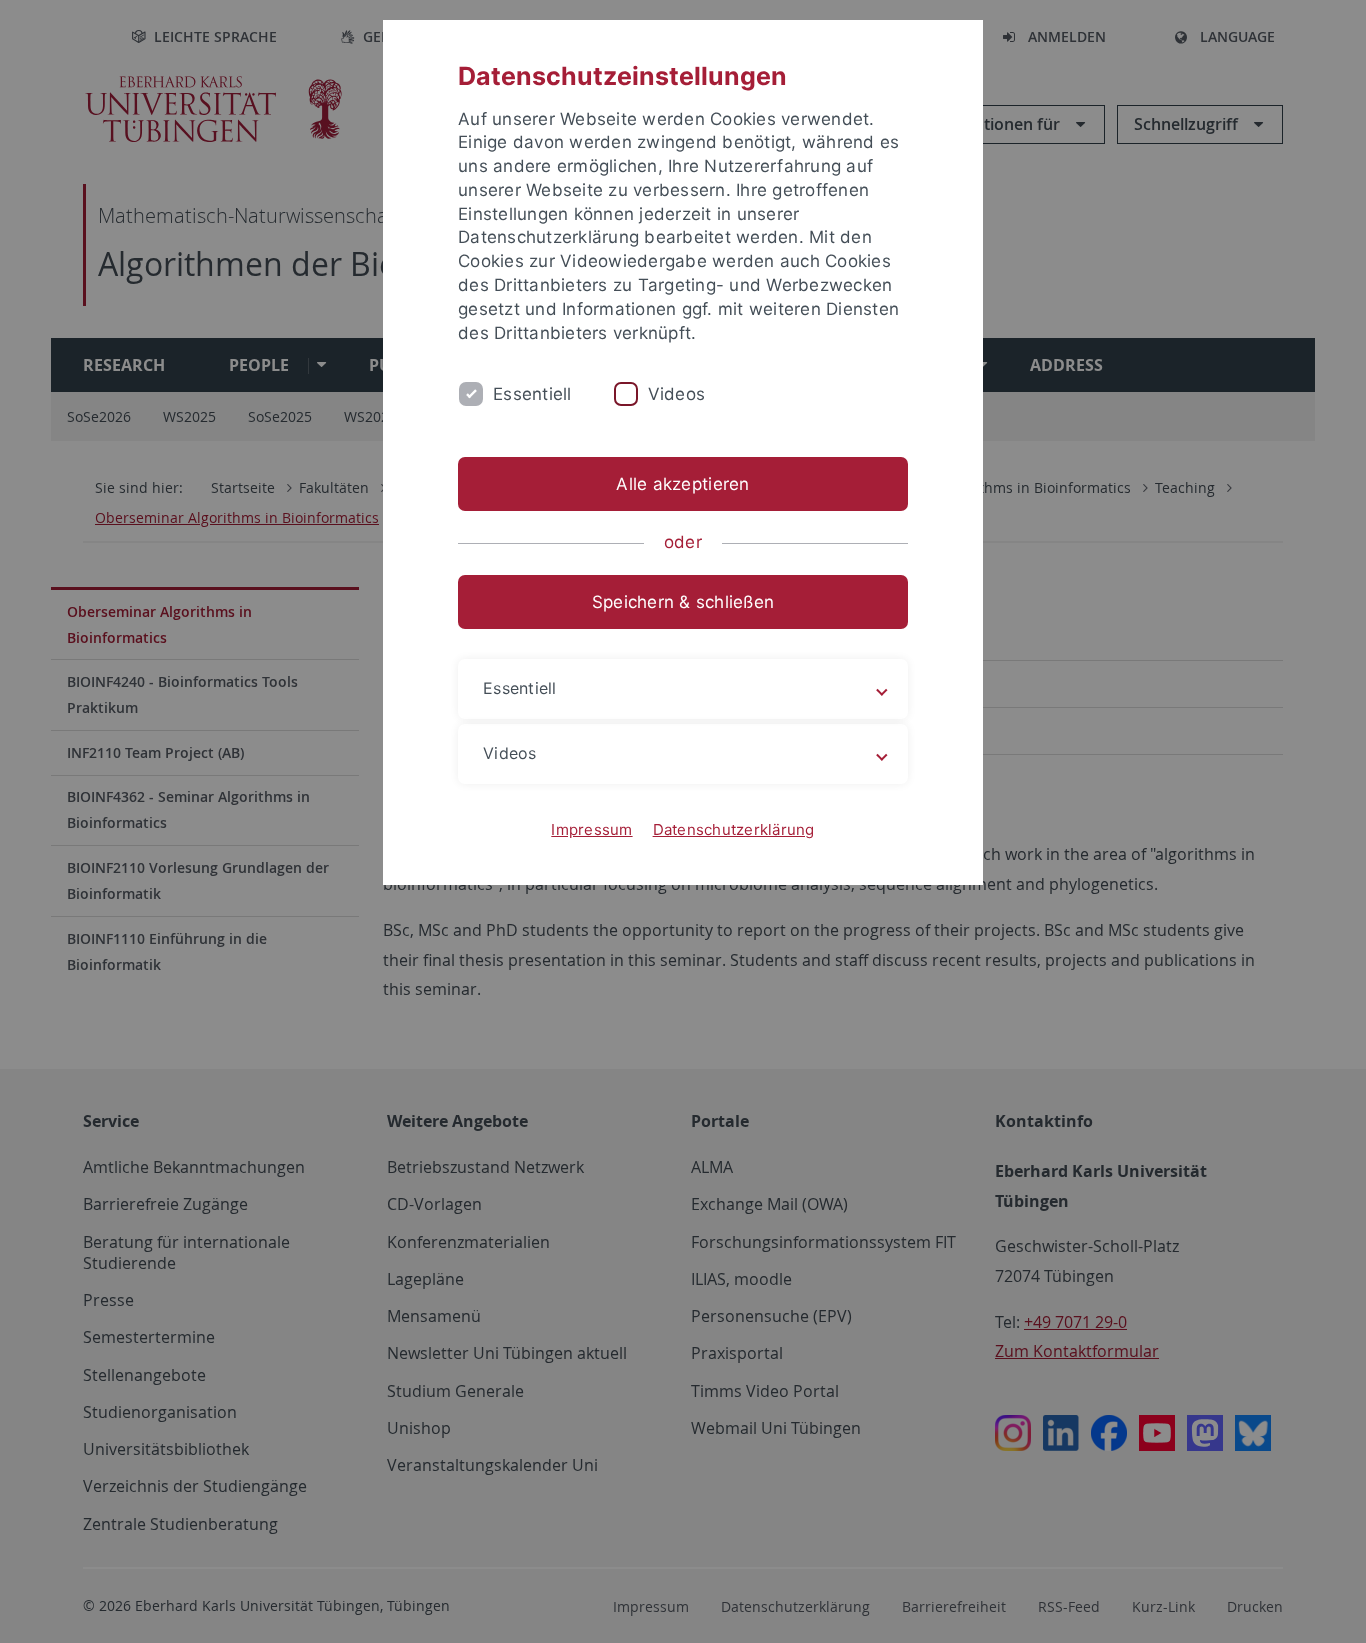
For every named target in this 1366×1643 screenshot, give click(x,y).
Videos (677, 394)
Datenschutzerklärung (734, 829)
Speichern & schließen (683, 602)
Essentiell (532, 394)
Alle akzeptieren (682, 484)
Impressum (591, 829)
